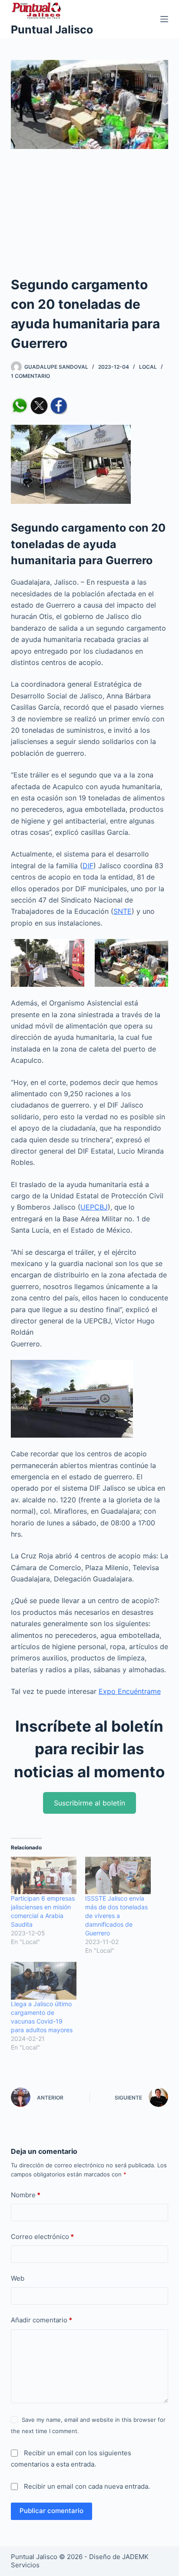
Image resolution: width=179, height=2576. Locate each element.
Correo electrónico (42, 2237)
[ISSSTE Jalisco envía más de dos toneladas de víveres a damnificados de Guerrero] (118, 1875)
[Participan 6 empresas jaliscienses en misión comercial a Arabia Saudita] (44, 1875)
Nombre (26, 2195)
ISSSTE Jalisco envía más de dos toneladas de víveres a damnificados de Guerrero (116, 1916)
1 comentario (30, 376)
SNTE (123, 911)
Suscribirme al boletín (89, 1803)
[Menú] (164, 19)
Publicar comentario (51, 2511)
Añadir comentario (41, 2320)
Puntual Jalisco (52, 30)
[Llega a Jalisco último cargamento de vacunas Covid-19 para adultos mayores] (44, 1981)
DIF (88, 866)
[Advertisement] (89, 218)
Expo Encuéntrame (130, 1691)
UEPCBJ (94, 1207)
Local (148, 367)
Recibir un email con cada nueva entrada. (87, 2486)
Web (18, 2278)
